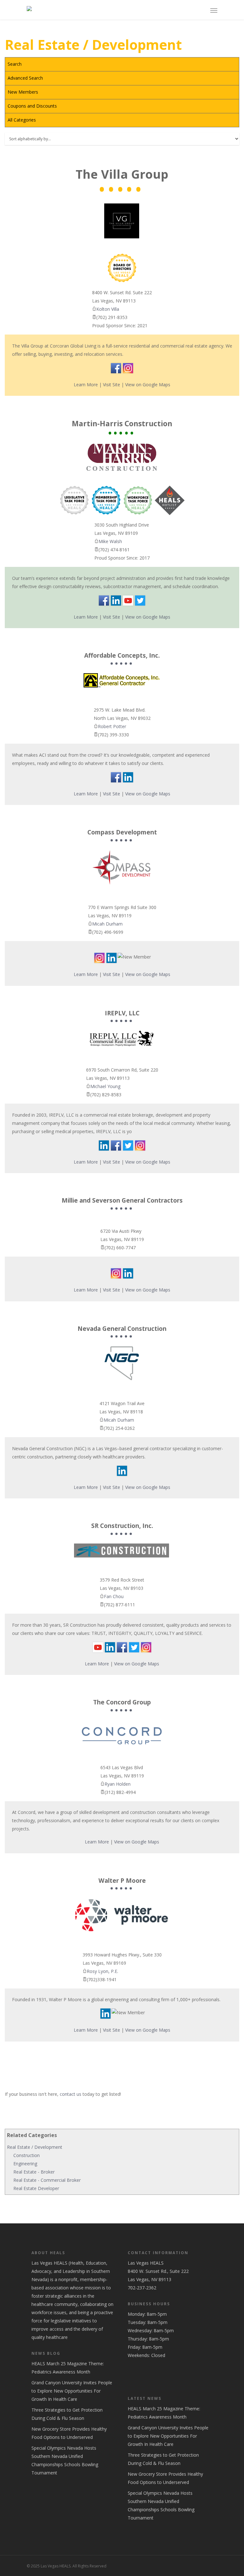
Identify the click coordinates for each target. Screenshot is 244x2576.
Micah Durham (107, 924)
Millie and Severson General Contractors (122, 1201)
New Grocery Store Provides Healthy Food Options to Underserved (69, 2433)
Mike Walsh (110, 541)
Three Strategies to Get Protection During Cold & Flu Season (67, 2414)
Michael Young (105, 1086)
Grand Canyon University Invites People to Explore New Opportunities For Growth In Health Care (72, 2391)
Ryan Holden (118, 1784)
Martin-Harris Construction (122, 424)
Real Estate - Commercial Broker (47, 2180)
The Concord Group (122, 1703)
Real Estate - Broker (34, 2172)
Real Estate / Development (35, 2147)
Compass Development (122, 833)
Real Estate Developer (36, 2188)
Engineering (25, 2164)
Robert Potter (112, 726)
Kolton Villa (108, 309)
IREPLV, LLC (122, 1013)
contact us (71, 2094)
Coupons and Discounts (32, 106)
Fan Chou (114, 1596)
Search (15, 64)
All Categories (22, 120)
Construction (27, 2155)
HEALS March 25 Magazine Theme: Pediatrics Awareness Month (68, 2368)
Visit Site (112, 385)
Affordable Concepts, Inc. (122, 656)
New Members (23, 92)
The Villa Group (122, 175)
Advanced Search (25, 78)
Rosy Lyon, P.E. (102, 1971)
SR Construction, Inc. (122, 1526)
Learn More (86, 385)
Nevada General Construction (122, 1329)
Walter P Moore (122, 1881)
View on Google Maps (148, 385)
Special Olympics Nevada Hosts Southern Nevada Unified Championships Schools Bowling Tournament (65, 2460)
